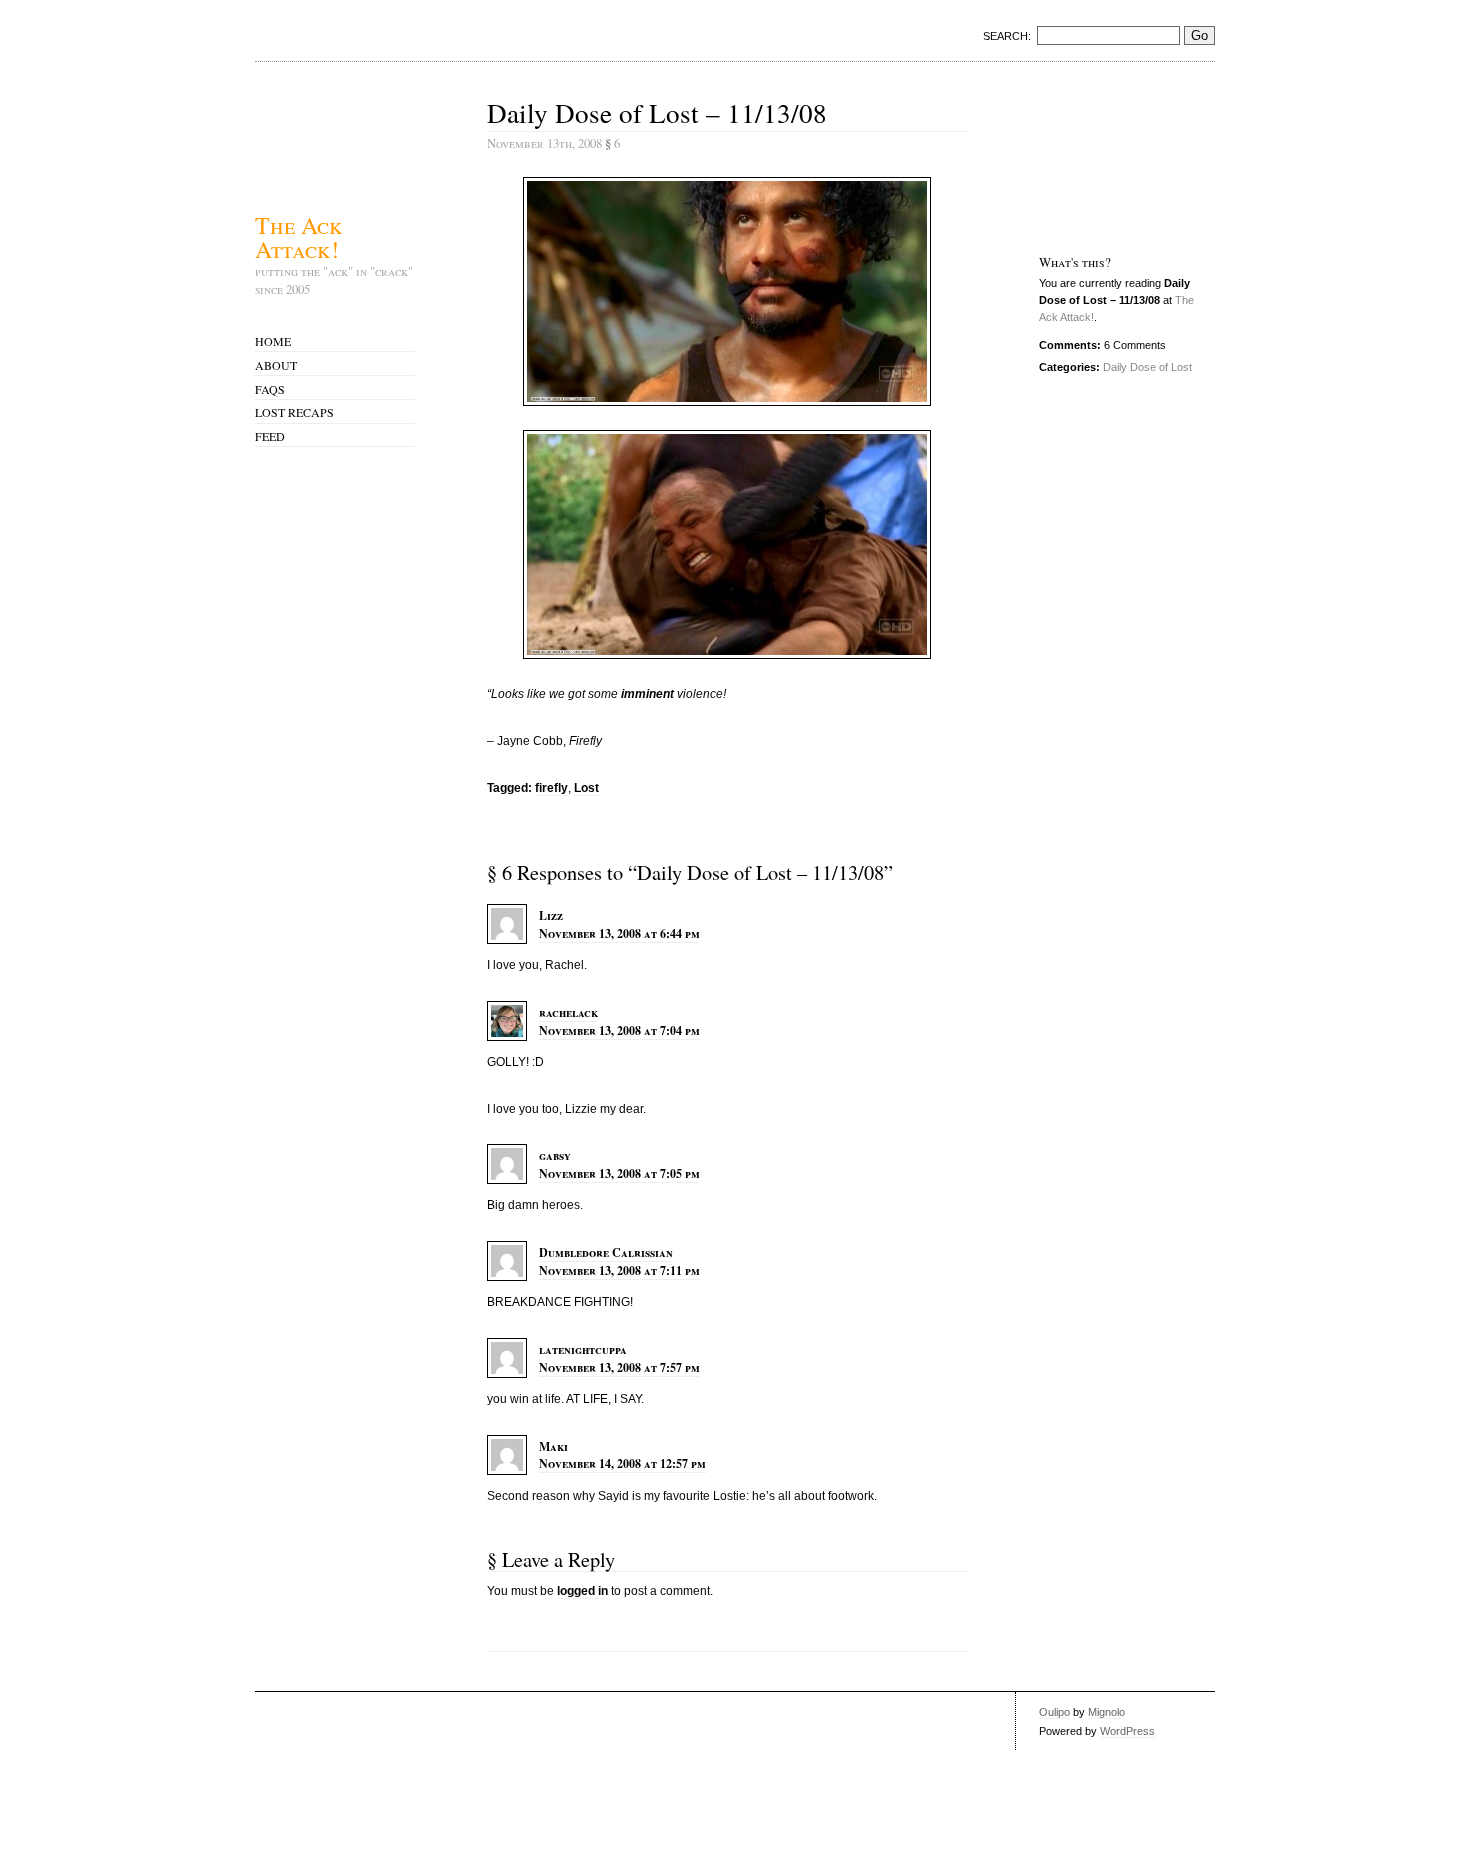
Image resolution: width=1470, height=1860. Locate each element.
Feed (270, 436)
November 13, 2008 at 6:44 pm (619, 933)
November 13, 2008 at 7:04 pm (619, 1030)
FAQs (270, 389)
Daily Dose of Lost (1147, 367)
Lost (586, 788)
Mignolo (1106, 1712)
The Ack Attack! (299, 235)
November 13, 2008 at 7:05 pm (619, 1173)
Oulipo (1054, 1712)
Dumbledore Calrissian (606, 1252)
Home (273, 341)
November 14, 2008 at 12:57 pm (622, 1463)
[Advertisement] (1101, 156)
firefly (551, 788)
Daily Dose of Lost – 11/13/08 (657, 112)
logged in (582, 1591)
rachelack (568, 1012)
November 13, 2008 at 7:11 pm (619, 1270)
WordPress (1127, 1731)
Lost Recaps (294, 412)
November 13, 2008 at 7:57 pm (619, 1367)
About (276, 365)
